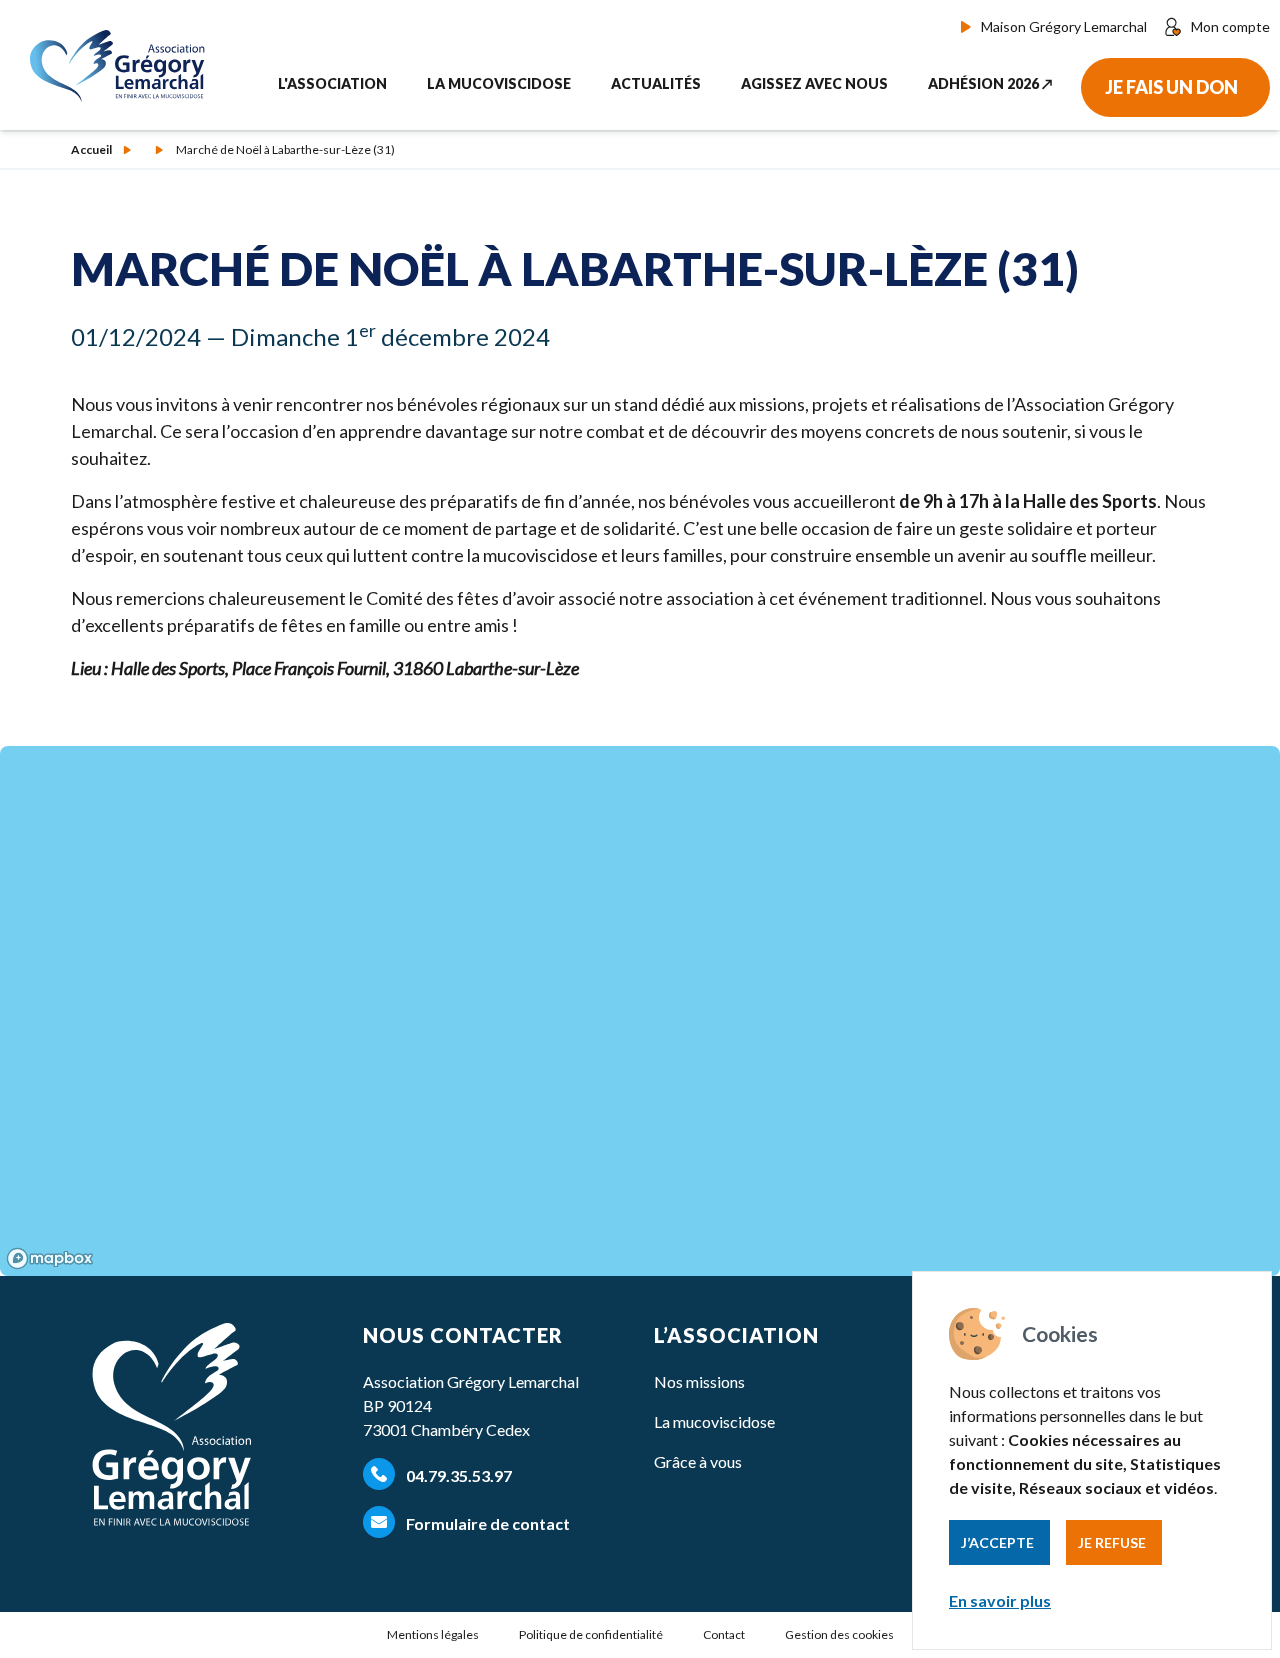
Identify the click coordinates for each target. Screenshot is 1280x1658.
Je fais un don (1171, 87)
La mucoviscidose (714, 1421)
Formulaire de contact (486, 1523)
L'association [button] (332, 83)
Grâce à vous (698, 1461)
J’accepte (997, 1542)
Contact (724, 1634)
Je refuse (1112, 1542)
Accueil (91, 150)
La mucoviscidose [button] (499, 83)
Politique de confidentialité (591, 1634)
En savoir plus (1000, 1600)
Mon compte (1230, 26)
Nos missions (699, 1381)
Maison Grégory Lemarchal (1064, 26)
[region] (640, 1011)
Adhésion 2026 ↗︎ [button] (990, 83)
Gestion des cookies (839, 1634)
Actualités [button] (656, 83)
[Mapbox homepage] (50, 1258)
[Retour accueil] (122, 65)
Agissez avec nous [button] (814, 83)
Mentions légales (433, 1634)
